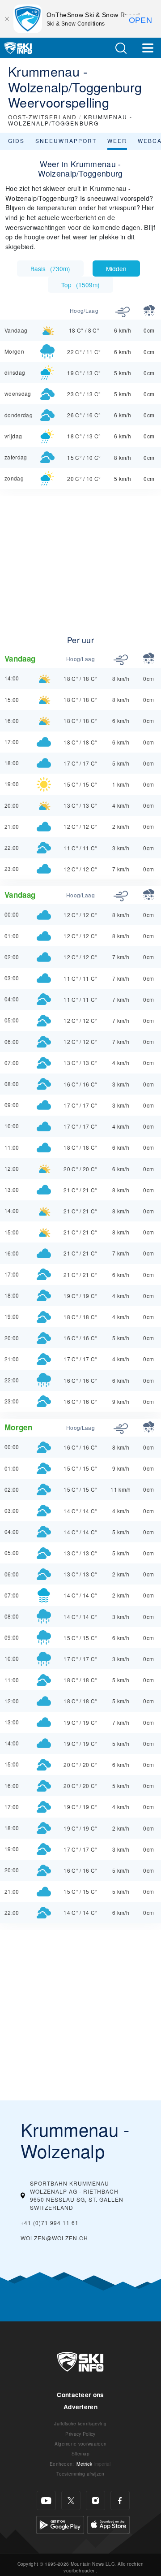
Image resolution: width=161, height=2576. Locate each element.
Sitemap (80, 2453)
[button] (121, 48)
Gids (16, 141)
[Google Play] (60, 2524)
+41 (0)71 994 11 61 (50, 2223)
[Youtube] (46, 2500)
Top (80, 285)
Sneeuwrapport (66, 141)
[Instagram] (95, 2500)
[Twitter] (71, 2500)
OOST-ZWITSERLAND (42, 117)
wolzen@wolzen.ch (54, 2238)
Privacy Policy (80, 2434)
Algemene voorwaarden (80, 2444)
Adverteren (80, 2407)
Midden (116, 268)
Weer (117, 141)
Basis (50, 268)
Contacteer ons (80, 2395)
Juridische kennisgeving (80, 2423)
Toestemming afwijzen (80, 2474)
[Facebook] (120, 2500)
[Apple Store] (108, 2524)
